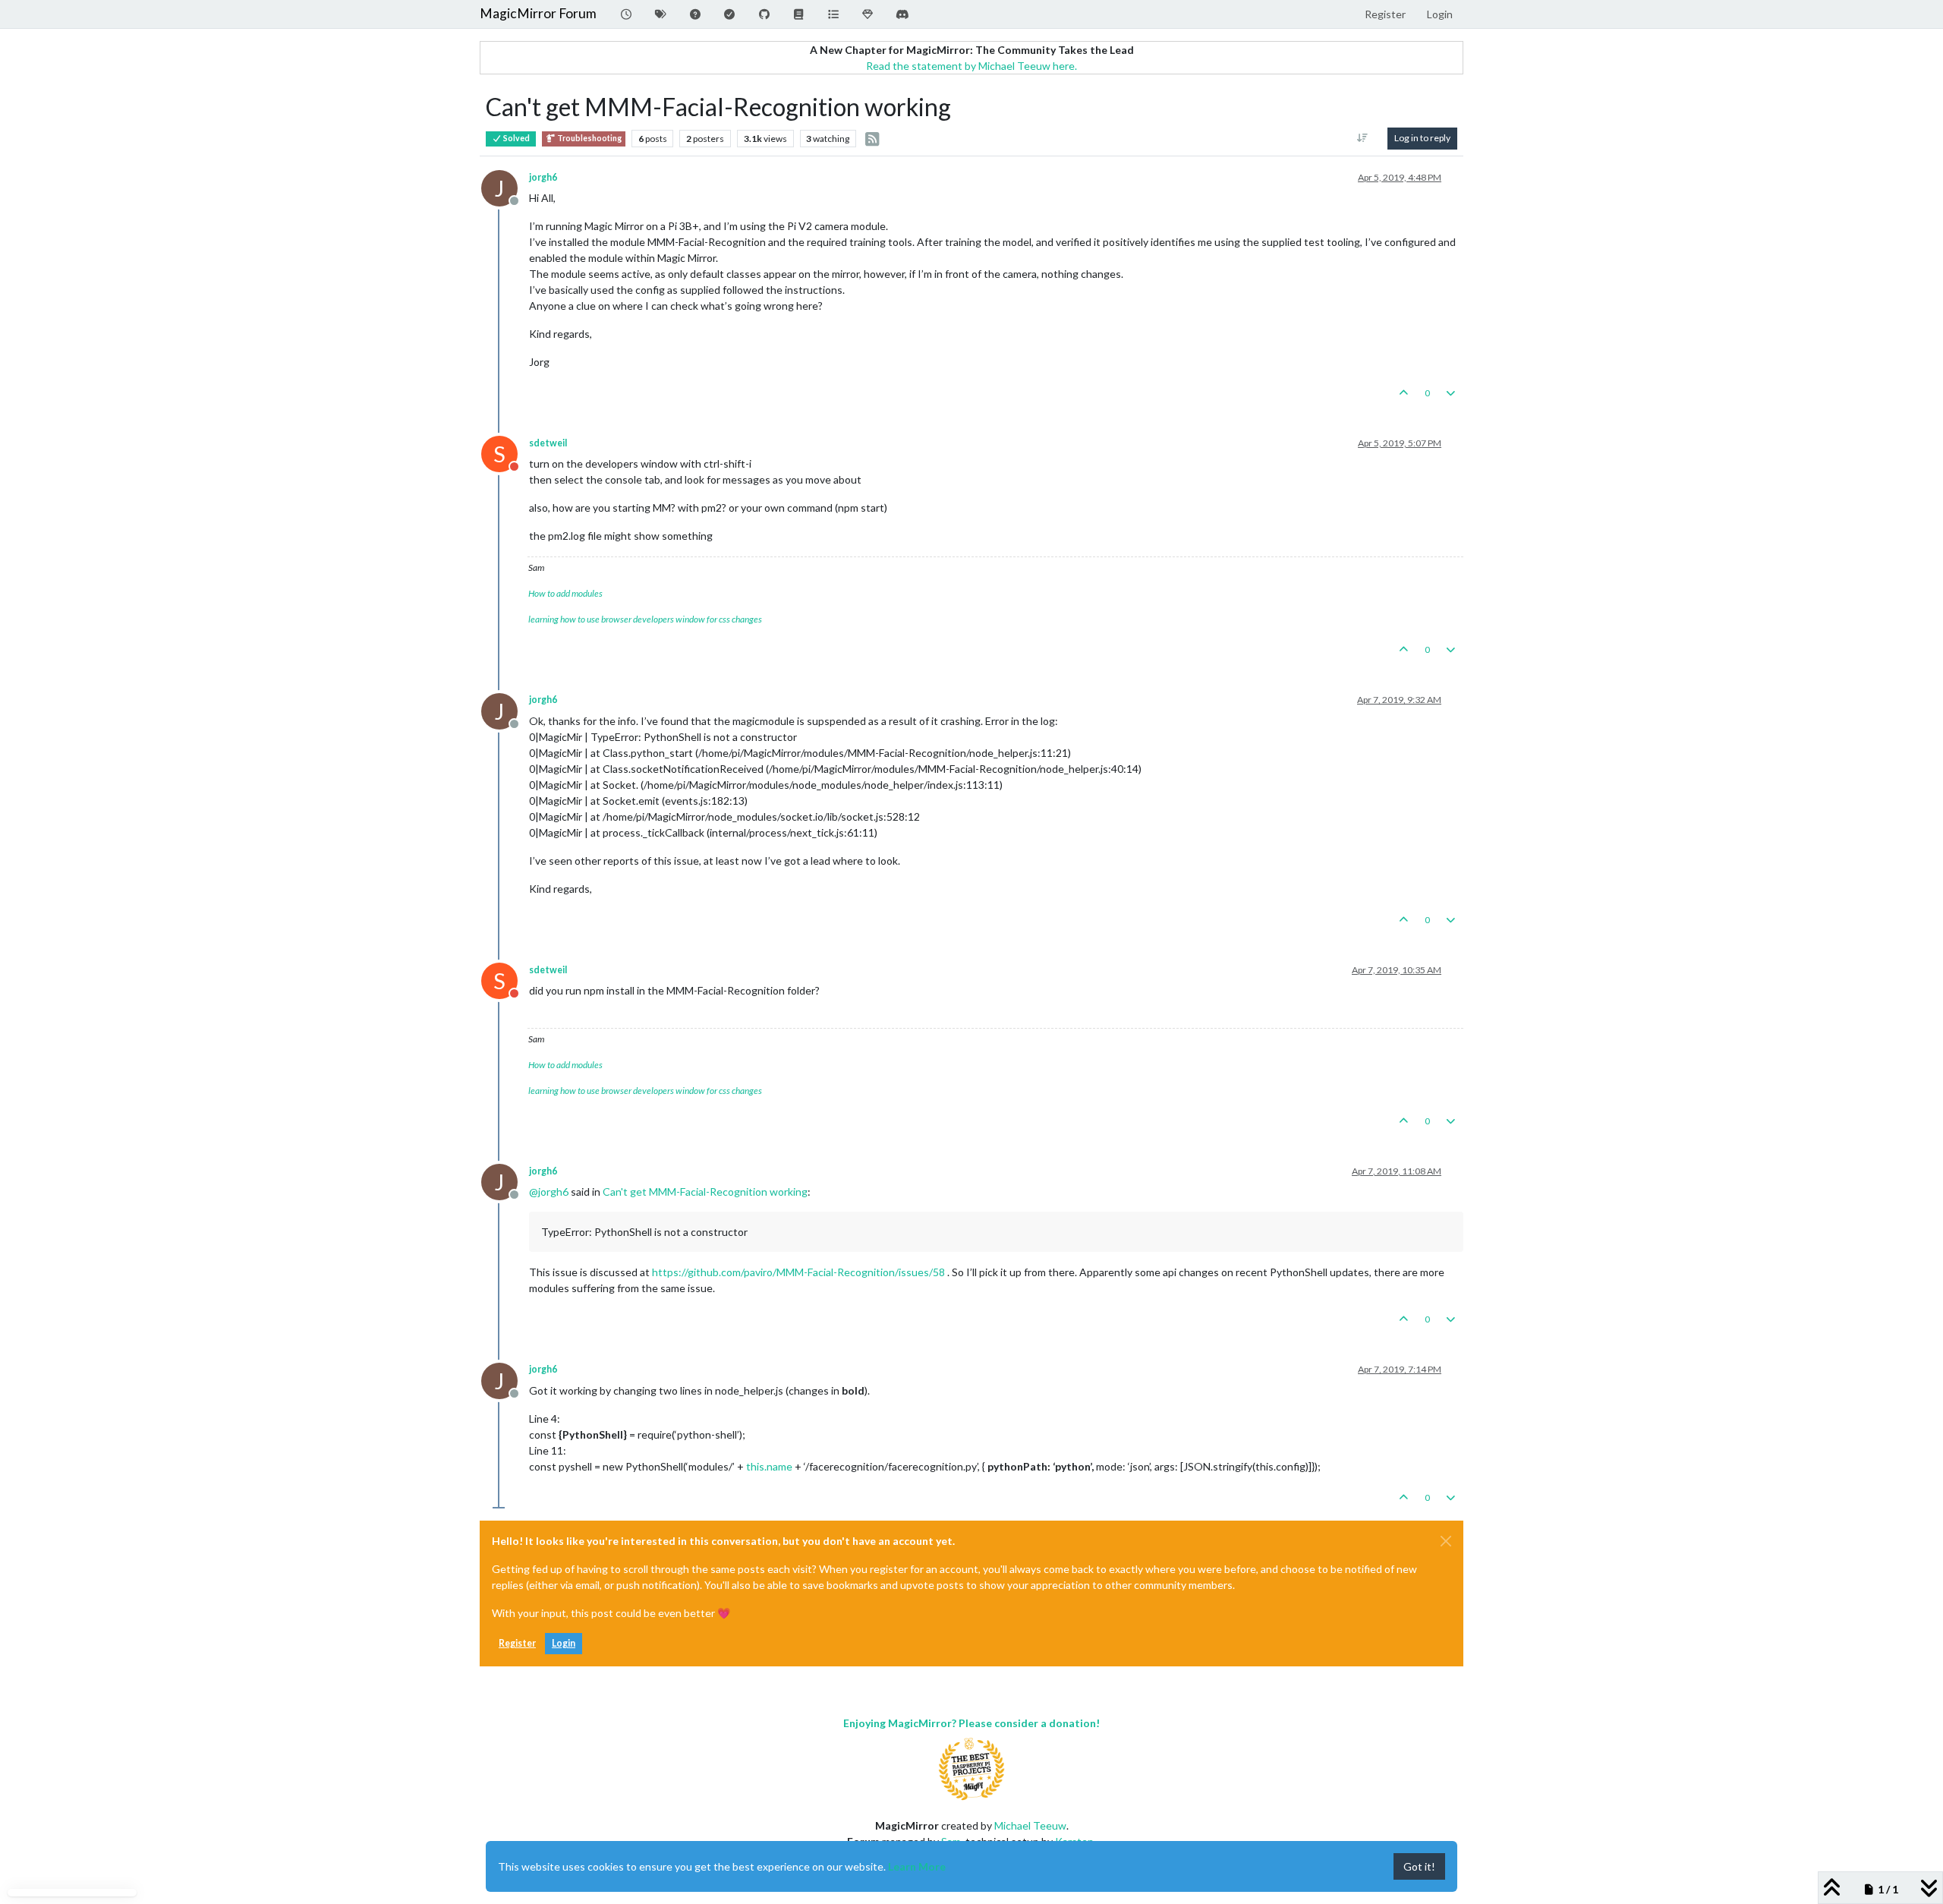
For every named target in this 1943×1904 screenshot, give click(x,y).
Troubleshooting (589, 138)
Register (517, 1643)
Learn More (917, 1866)
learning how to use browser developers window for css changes (645, 619)
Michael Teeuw (1030, 1825)
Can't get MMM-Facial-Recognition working (705, 1192)
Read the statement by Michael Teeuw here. (971, 66)
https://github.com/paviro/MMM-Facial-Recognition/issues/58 (798, 1272)
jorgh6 (543, 177)
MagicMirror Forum (538, 13)
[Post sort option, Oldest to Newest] (1363, 138)
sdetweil (548, 443)
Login (564, 1643)
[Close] (1446, 1541)
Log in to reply (1422, 138)
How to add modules (565, 593)
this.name (769, 1466)
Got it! (1419, 1866)
